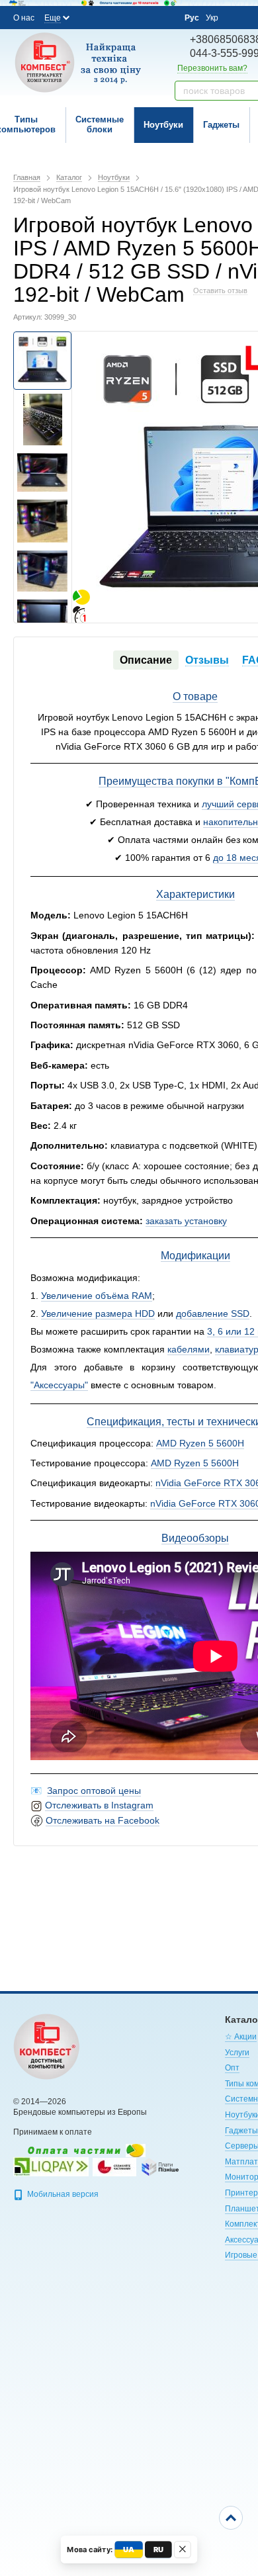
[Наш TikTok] (163, 18)
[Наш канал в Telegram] (145, 18)
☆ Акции (241, 2037)
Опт (232, 2068)
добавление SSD (213, 1313)
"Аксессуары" (59, 1385)
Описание (146, 660)
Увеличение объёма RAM (97, 1296)
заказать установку (186, 1221)
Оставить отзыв (220, 290)
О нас (24, 18)
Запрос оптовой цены (94, 1791)
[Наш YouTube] (127, 17)
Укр (212, 18)
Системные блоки (100, 124)
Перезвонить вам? (212, 68)
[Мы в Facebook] (91, 17)
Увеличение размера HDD (98, 1313)
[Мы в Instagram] (109, 17)
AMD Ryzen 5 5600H (200, 1443)
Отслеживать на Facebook (103, 1820)
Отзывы (207, 660)
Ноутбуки (163, 125)
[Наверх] (231, 2518)
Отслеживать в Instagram (99, 1805)
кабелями (189, 1349)
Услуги (237, 2053)
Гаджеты (221, 125)
